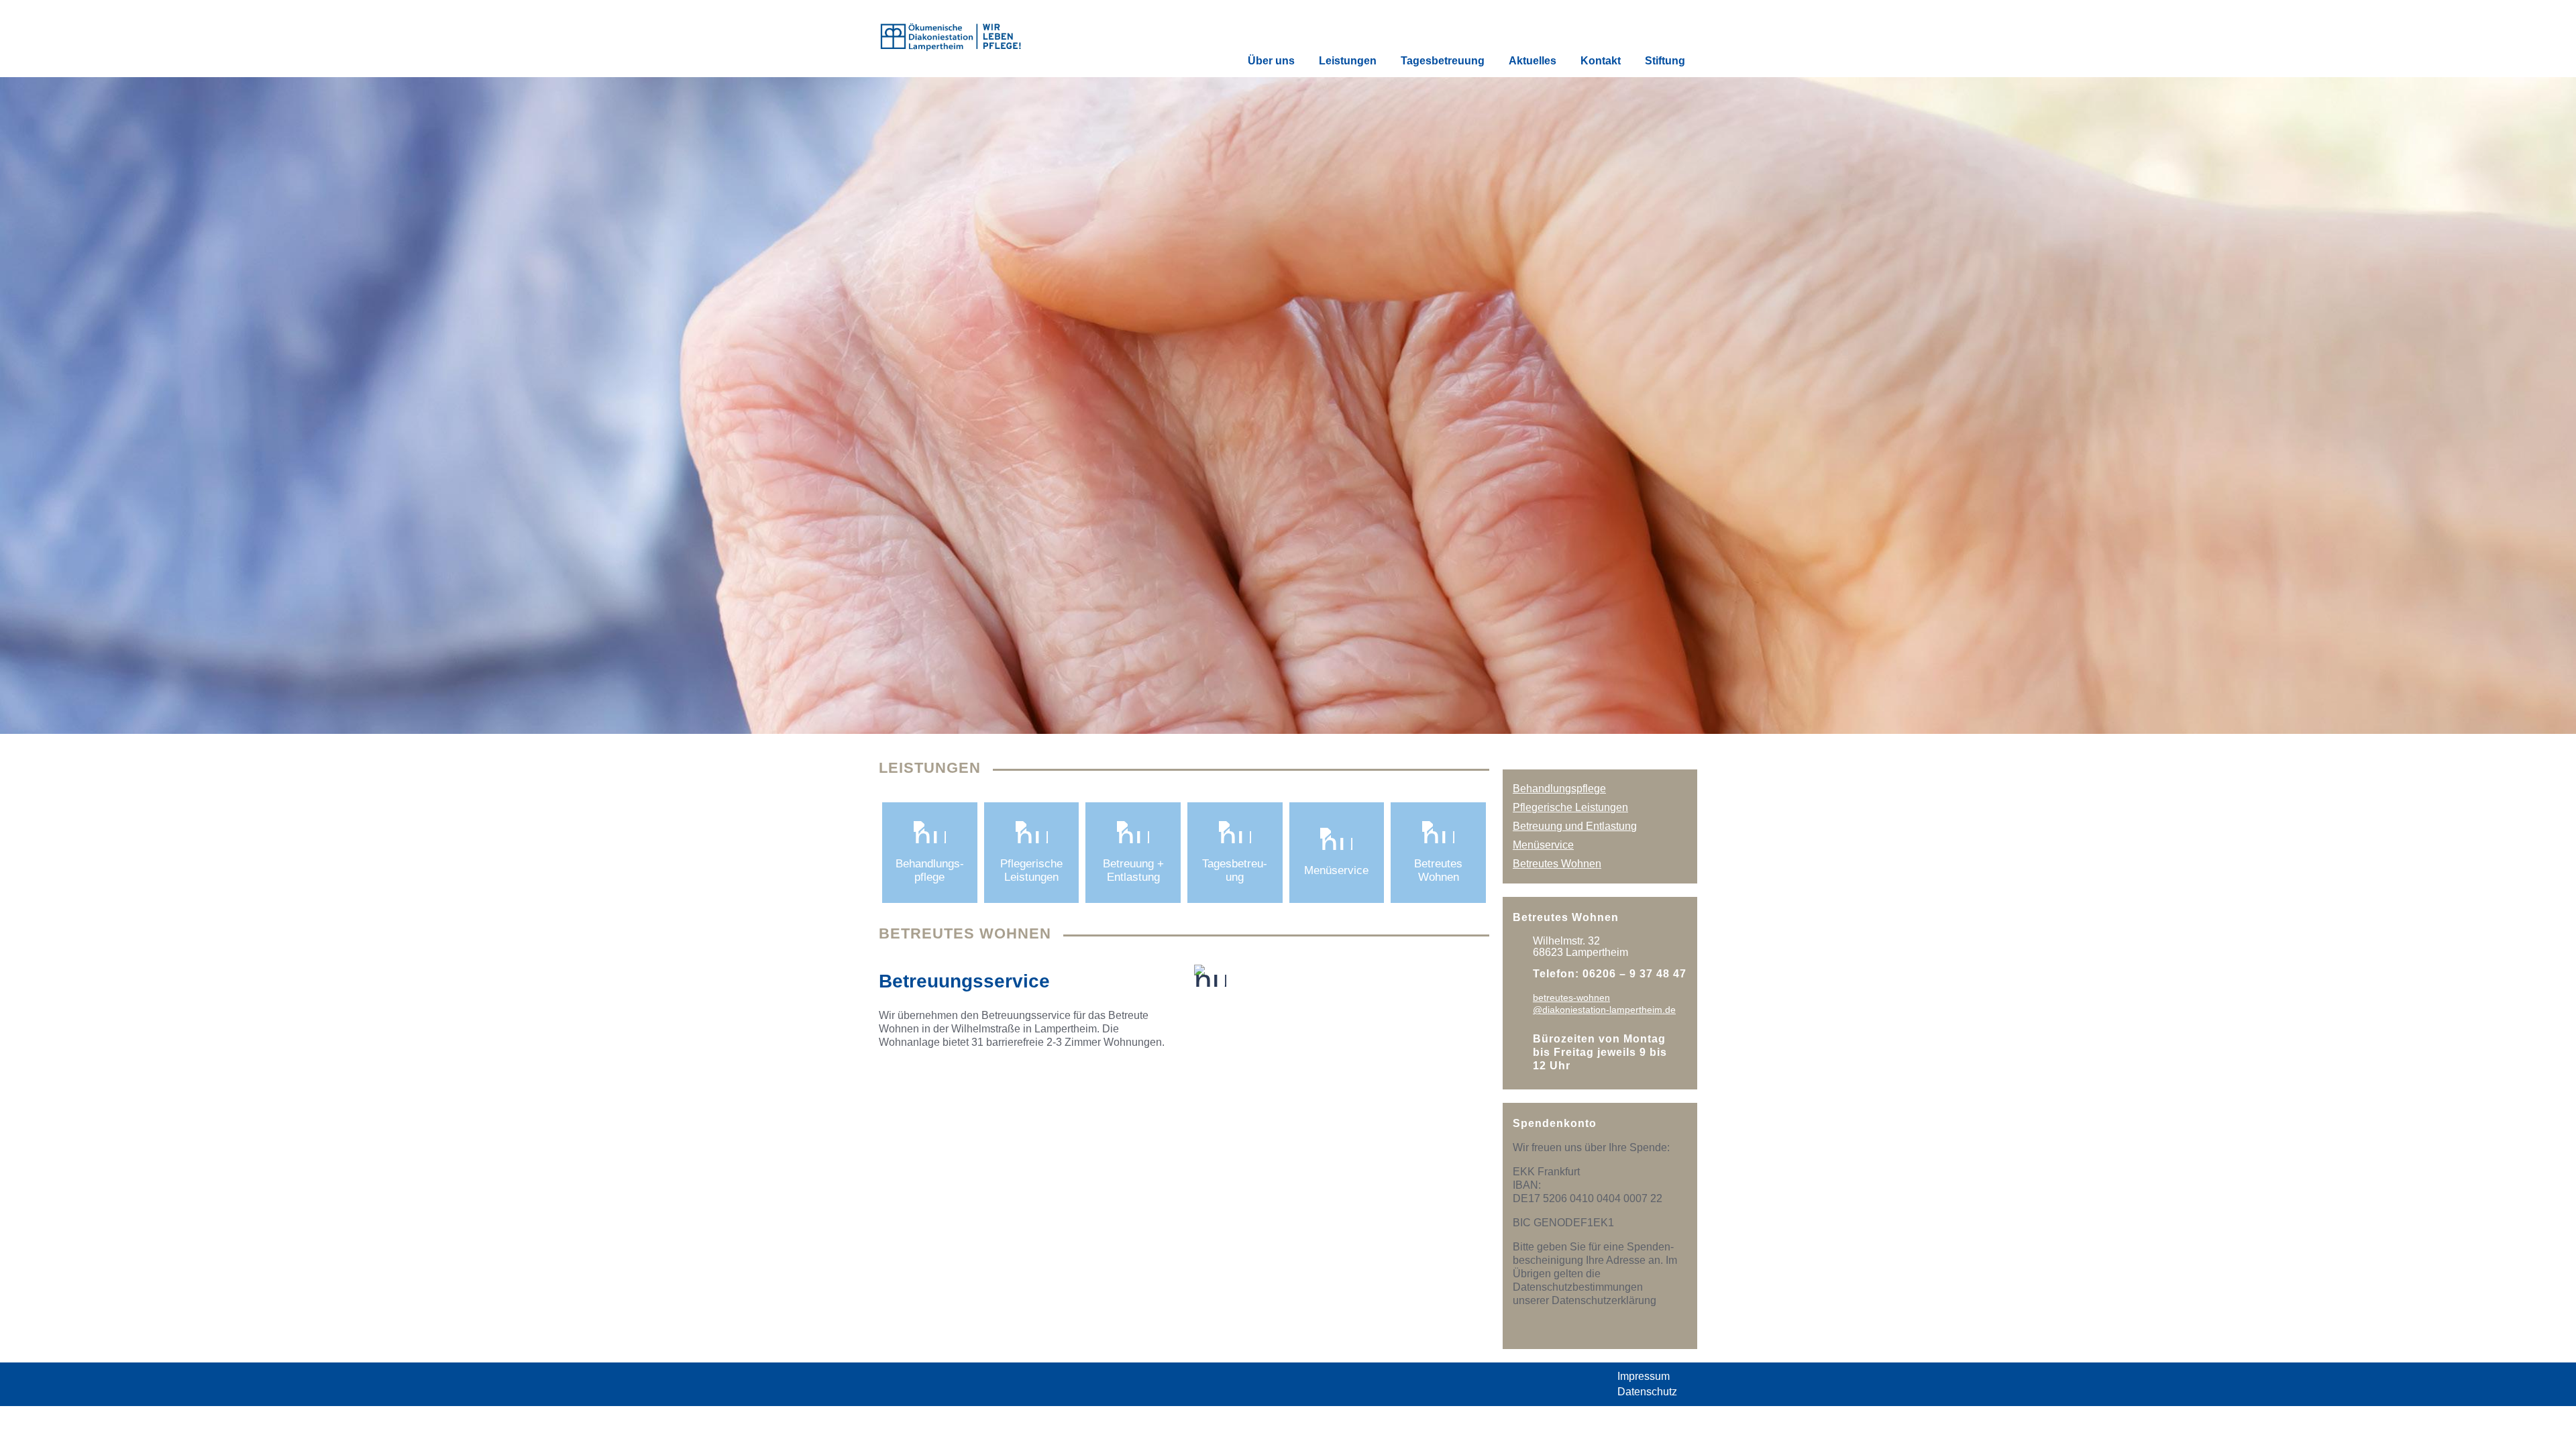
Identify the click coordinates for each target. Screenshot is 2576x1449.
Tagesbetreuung (1443, 61)
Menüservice (1543, 845)
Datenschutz (1647, 1392)
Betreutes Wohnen (1557, 864)
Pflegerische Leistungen (1570, 807)
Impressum (1644, 1376)
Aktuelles (1533, 61)
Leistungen (1348, 61)
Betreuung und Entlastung (1575, 826)
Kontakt (1601, 61)
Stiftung (1665, 61)
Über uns (1271, 61)
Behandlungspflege (1559, 789)
